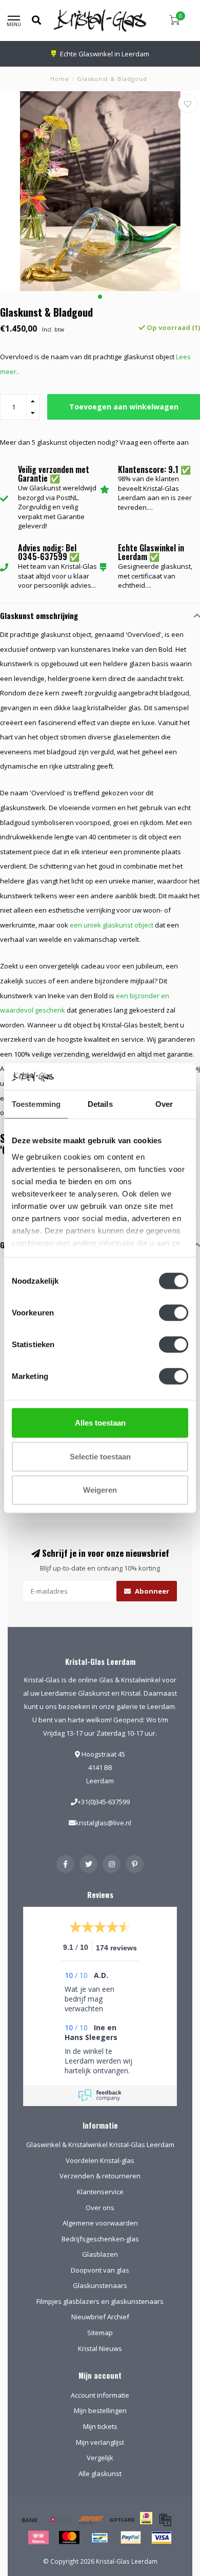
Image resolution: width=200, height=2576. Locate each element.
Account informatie (100, 2395)
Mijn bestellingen (100, 2410)
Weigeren (100, 1490)
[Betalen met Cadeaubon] (165, 2520)
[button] (100, 297)
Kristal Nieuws (100, 2348)
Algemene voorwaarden (100, 2223)
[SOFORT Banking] (91, 2520)
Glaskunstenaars (100, 2285)
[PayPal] (131, 2538)
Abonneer (151, 1591)
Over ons (100, 2208)
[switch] (174, 1313)
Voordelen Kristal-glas (100, 2160)
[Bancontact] (100, 2538)
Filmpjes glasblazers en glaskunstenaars (100, 2301)
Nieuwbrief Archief (100, 2317)
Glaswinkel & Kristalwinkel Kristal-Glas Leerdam (100, 2145)
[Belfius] (61, 2520)
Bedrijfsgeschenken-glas (100, 2239)
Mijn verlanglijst (100, 2442)
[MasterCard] (69, 2538)
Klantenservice (100, 2192)
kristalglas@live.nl (103, 1823)
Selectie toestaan (100, 1456)
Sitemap (100, 2333)
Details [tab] (100, 1104)
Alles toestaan (100, 1423)
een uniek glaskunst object (112, 925)
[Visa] (162, 2538)
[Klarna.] (38, 2538)
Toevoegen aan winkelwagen (124, 407)
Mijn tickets (100, 2426)
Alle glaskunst (100, 2474)
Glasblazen (100, 2254)
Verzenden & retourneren (100, 2176)
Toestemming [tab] (36, 1104)
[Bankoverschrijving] (30, 2520)
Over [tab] (164, 1104)
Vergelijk (100, 2458)
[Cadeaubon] (122, 2520)
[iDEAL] (146, 2525)
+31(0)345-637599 (104, 1802)
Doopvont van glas (100, 2270)
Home (60, 79)
